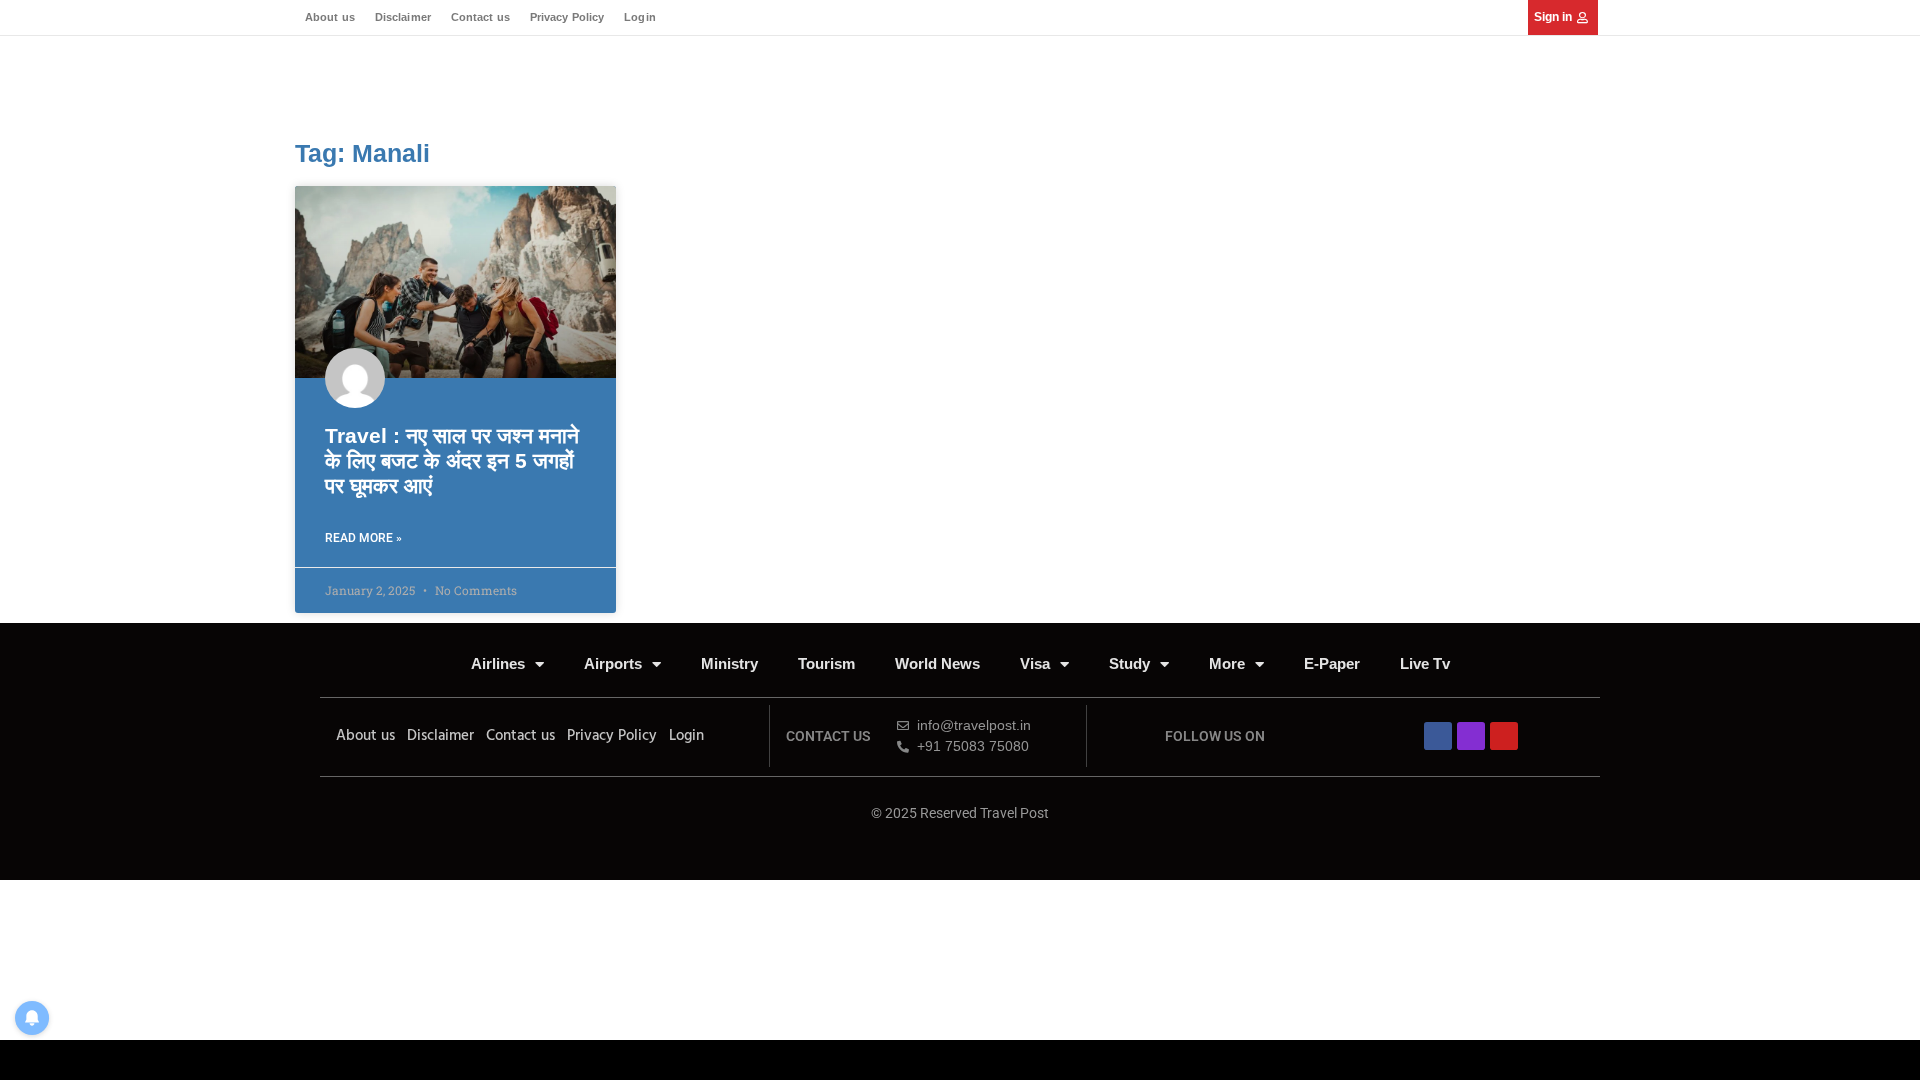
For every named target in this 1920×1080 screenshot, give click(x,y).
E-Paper (1332, 663)
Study (1129, 663)
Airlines (498, 663)
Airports (613, 663)
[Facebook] (1438, 736)
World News (937, 663)
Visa (1035, 663)
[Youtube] (1504, 736)
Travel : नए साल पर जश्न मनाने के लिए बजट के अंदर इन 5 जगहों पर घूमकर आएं (452, 460)
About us (330, 17)
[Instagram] (1471, 736)
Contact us (480, 17)
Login (640, 17)
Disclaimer (403, 17)
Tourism (826, 663)
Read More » (363, 538)
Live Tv (1425, 663)
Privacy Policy (567, 17)
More (1227, 663)
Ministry (729, 663)
